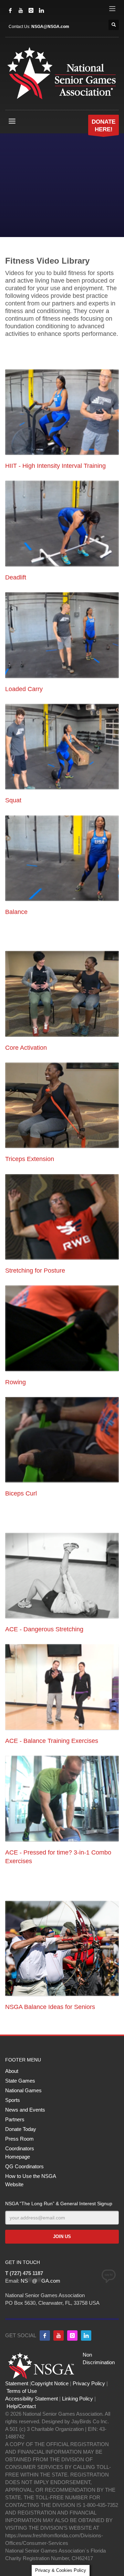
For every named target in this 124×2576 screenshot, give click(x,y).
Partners (15, 2119)
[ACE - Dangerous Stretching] (62, 1576)
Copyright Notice (50, 2383)
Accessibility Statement (32, 2399)
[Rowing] (62, 1328)
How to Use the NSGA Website (30, 2180)
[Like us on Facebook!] (45, 2336)
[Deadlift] (62, 523)
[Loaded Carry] (62, 635)
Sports (13, 2100)
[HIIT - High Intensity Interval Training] (62, 412)
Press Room (19, 2139)
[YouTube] (21, 10)
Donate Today (21, 2129)
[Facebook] (10, 10)
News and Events (25, 2110)
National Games (23, 2090)
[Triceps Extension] (62, 1105)
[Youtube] (59, 2336)
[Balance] (62, 858)
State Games (20, 2081)
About (12, 2071)
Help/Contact (21, 2406)
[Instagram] (31, 10)
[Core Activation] (62, 994)
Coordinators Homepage (20, 2153)
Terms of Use (22, 2391)
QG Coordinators (24, 2166)
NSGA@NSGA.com (50, 27)
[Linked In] (41, 10)
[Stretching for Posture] (62, 1217)
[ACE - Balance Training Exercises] (62, 1687)
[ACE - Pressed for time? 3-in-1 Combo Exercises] (62, 1799)
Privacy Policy (89, 2383)
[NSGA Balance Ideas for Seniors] (62, 1948)
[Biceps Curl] (62, 1440)
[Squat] (62, 747)
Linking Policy (77, 2399)
